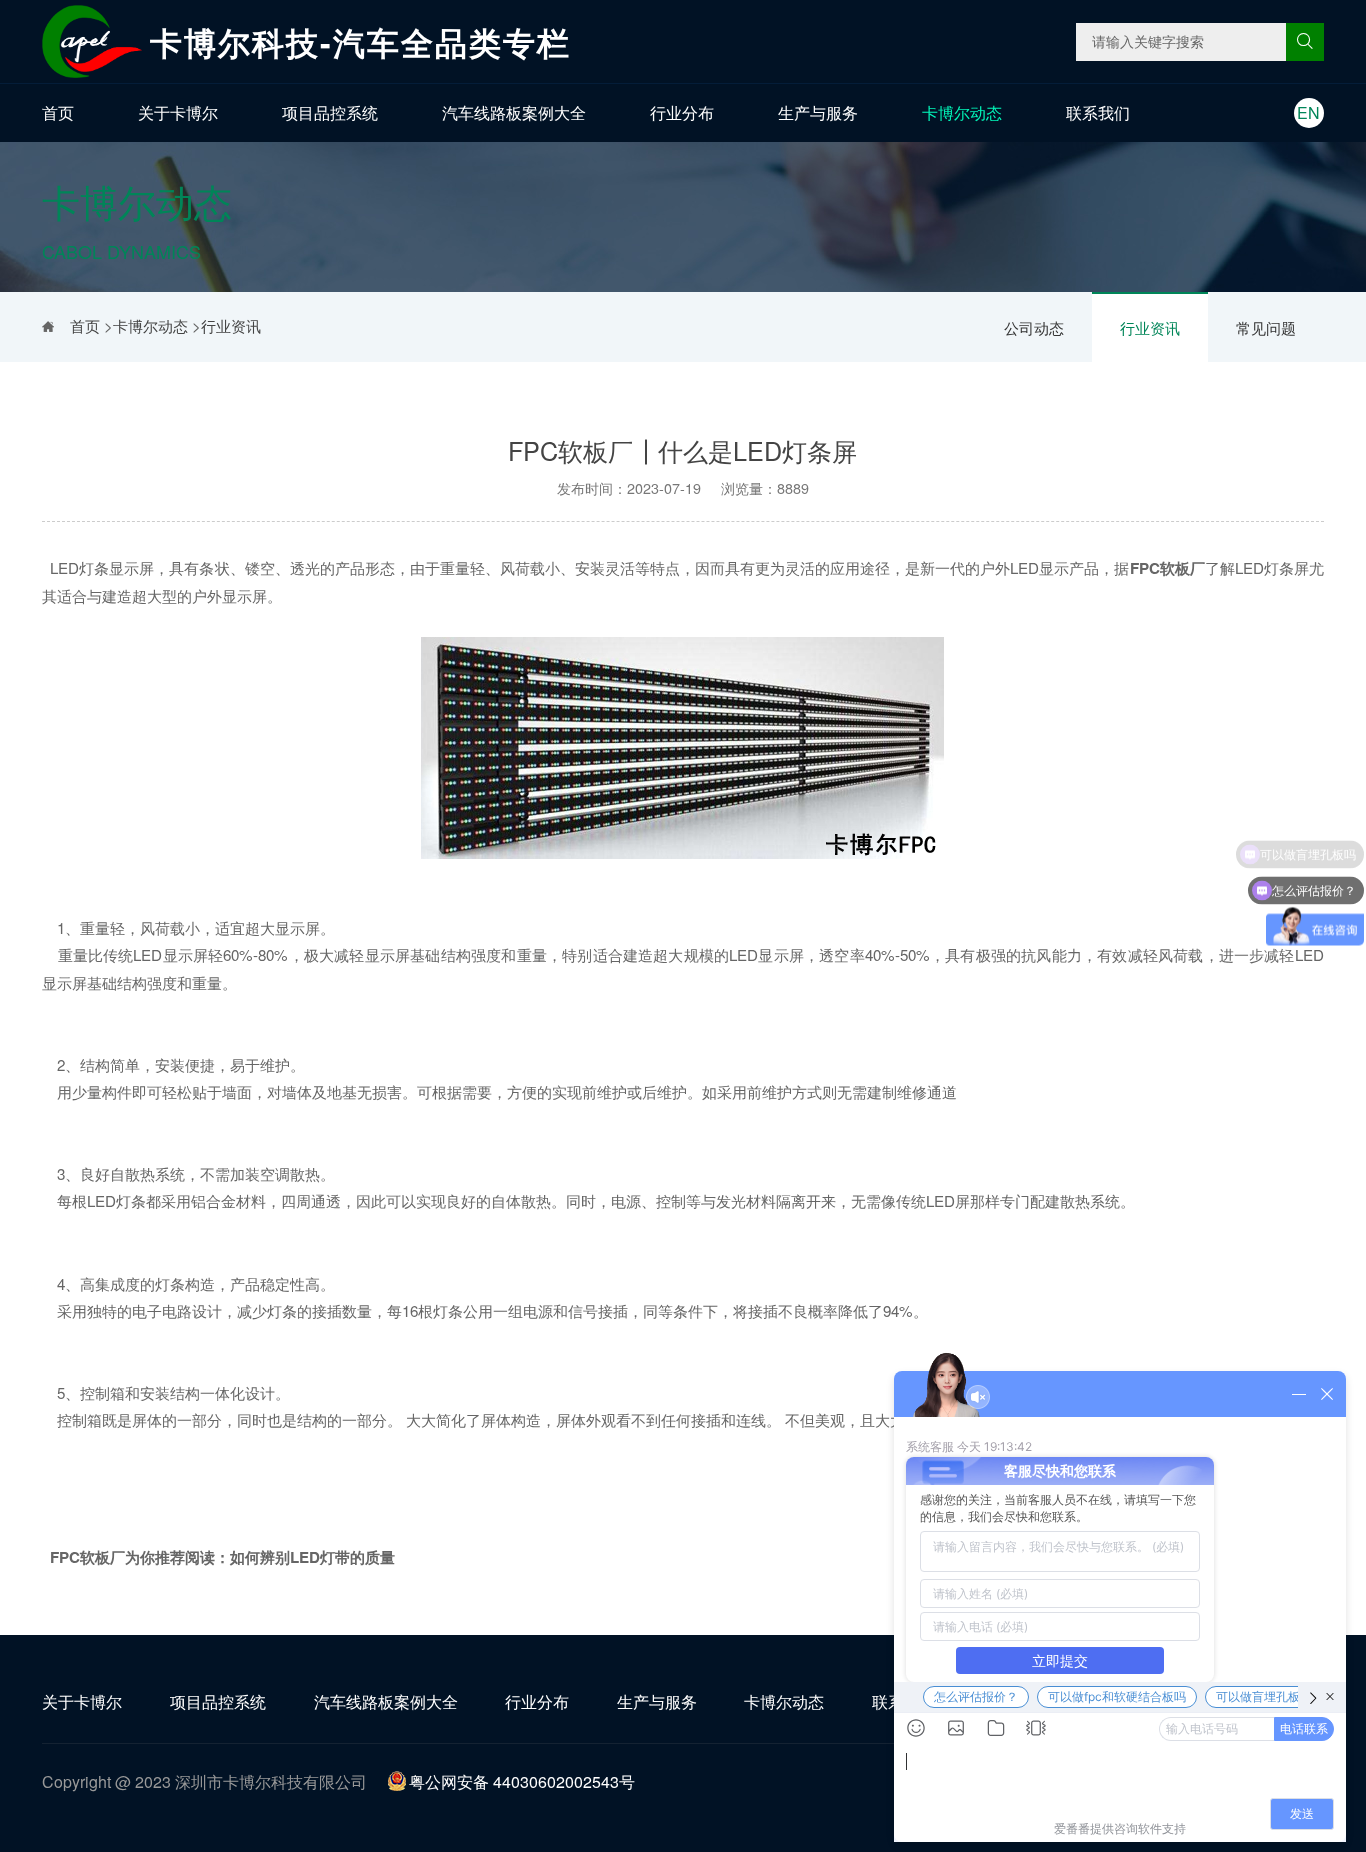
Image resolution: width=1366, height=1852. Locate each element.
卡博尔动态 (962, 112)
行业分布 (682, 112)
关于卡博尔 (178, 112)
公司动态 (1034, 327)
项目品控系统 (330, 112)
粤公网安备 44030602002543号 (522, 1781)
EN (1308, 112)
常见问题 (1266, 327)
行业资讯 (1150, 327)
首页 (58, 112)
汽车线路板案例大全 (514, 112)
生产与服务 (818, 112)
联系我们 (1098, 112)
